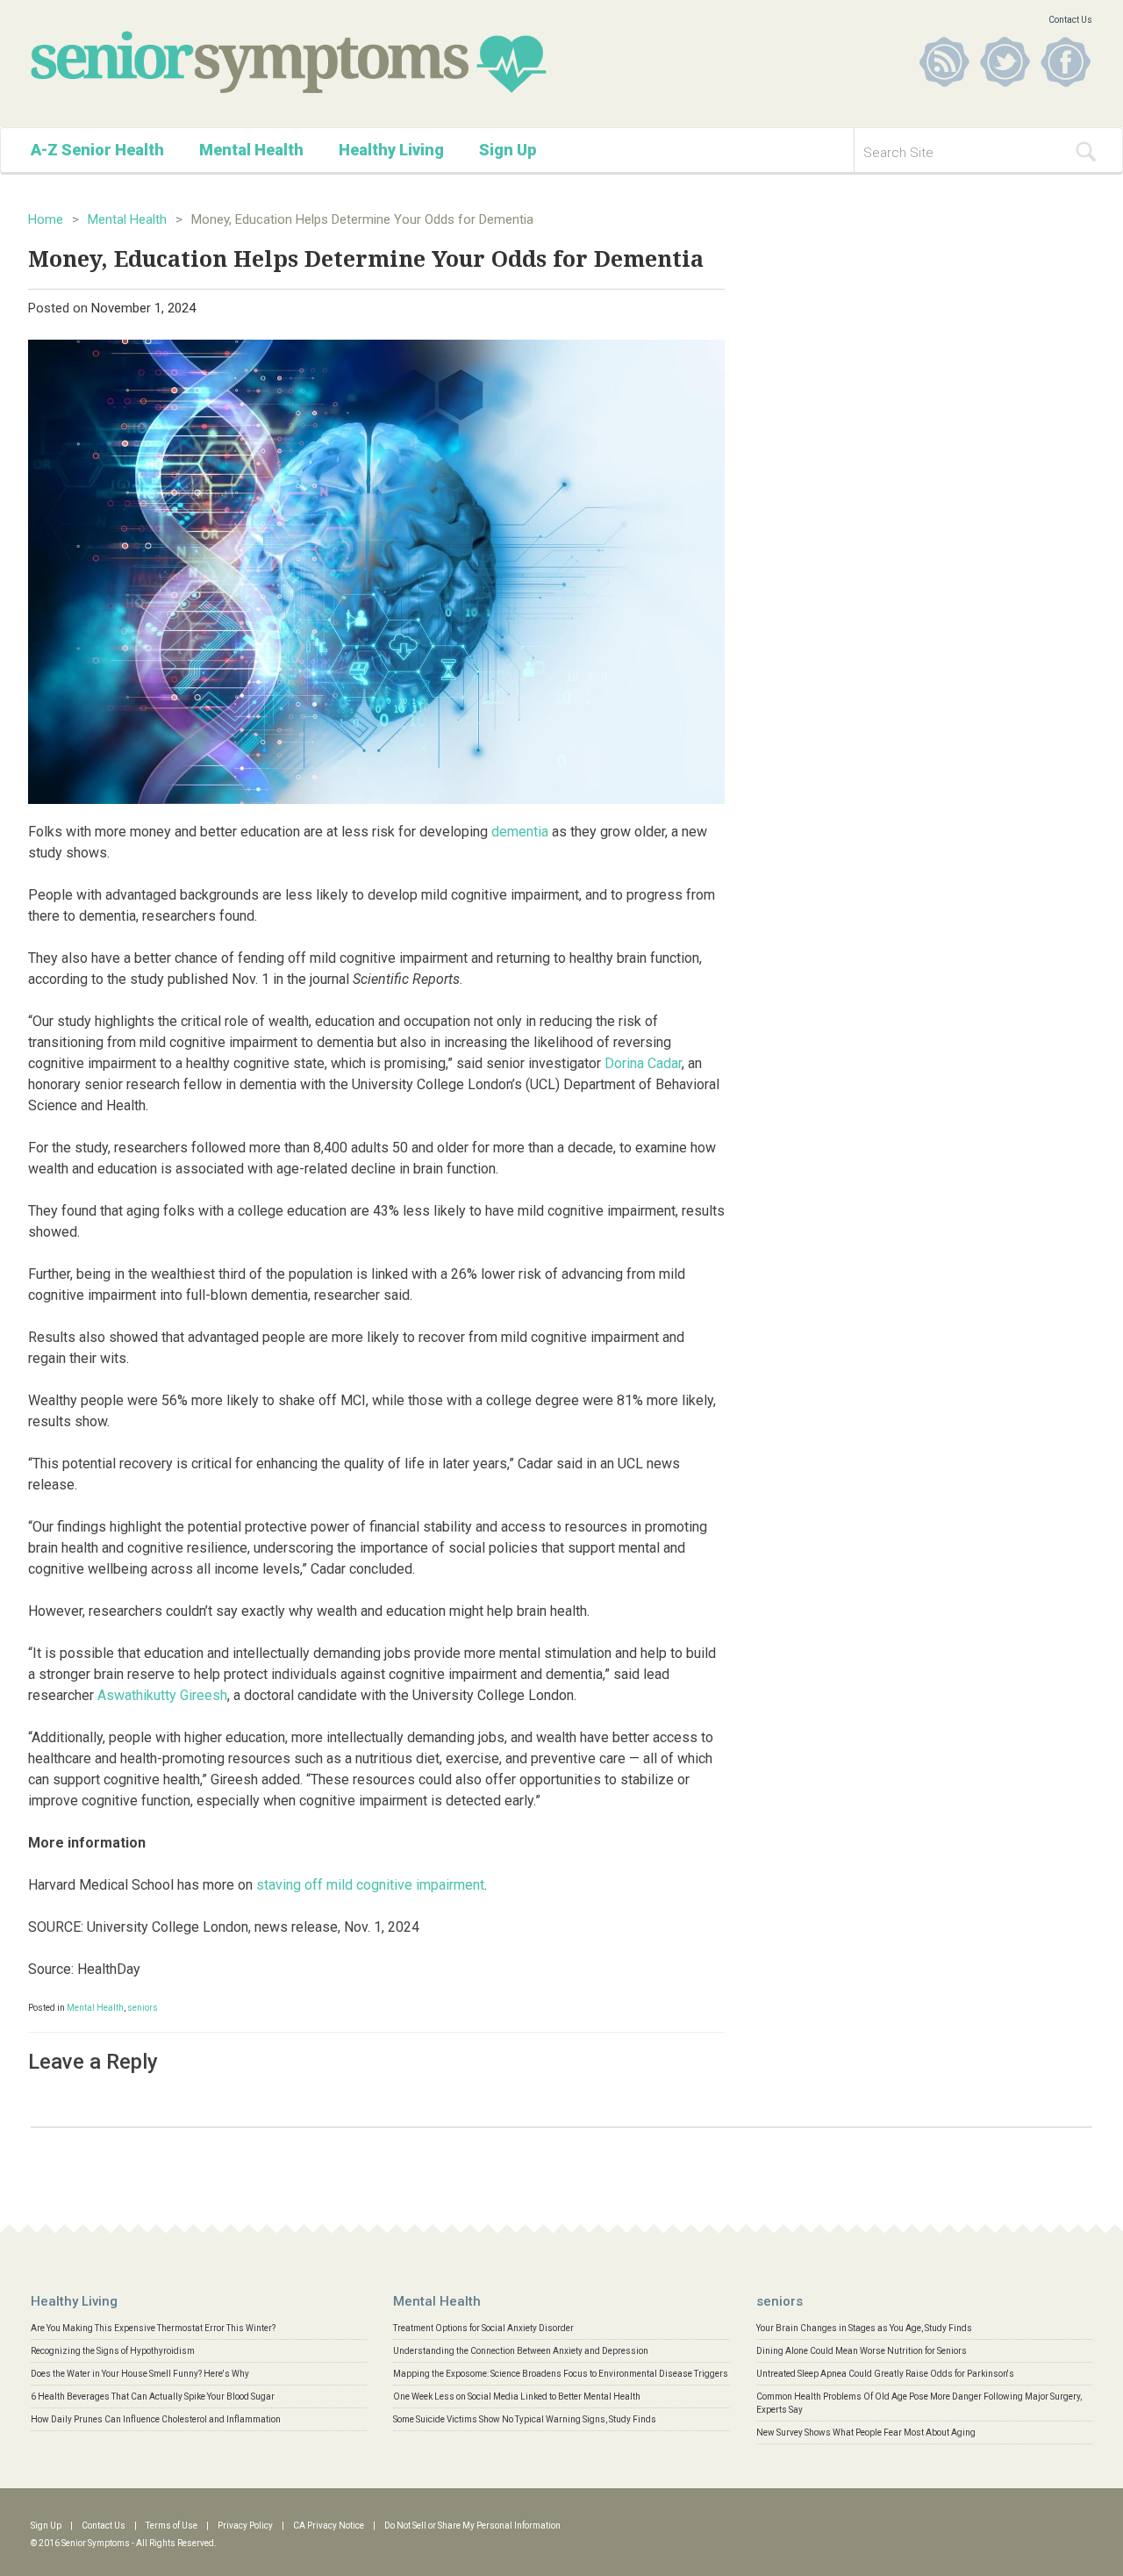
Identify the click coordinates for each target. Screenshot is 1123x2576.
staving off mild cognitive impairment (370, 1885)
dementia (520, 832)
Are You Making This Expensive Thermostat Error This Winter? (153, 2328)
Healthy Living (391, 150)
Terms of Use (172, 2526)
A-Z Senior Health (97, 150)
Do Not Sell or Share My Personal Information (472, 2526)
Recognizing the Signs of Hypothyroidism (113, 2351)
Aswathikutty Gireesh (162, 1695)
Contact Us (1070, 20)
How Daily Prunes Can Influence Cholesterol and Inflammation (156, 2419)
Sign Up (508, 150)
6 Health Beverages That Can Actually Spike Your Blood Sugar (153, 2397)
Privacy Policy (245, 2526)
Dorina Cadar (643, 1063)
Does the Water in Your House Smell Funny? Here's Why (140, 2374)
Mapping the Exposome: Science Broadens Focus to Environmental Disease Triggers (561, 2374)
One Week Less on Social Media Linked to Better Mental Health (517, 2397)
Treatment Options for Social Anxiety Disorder (483, 2328)
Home (46, 219)
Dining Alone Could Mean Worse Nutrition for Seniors (862, 2351)
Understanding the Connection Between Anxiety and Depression (521, 2351)
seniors (143, 2008)
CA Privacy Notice (329, 2526)
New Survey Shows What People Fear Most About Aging (866, 2432)
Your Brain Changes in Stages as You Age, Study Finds (864, 2328)
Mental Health (251, 150)
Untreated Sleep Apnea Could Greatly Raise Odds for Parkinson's (885, 2374)
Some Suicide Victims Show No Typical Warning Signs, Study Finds (525, 2419)
